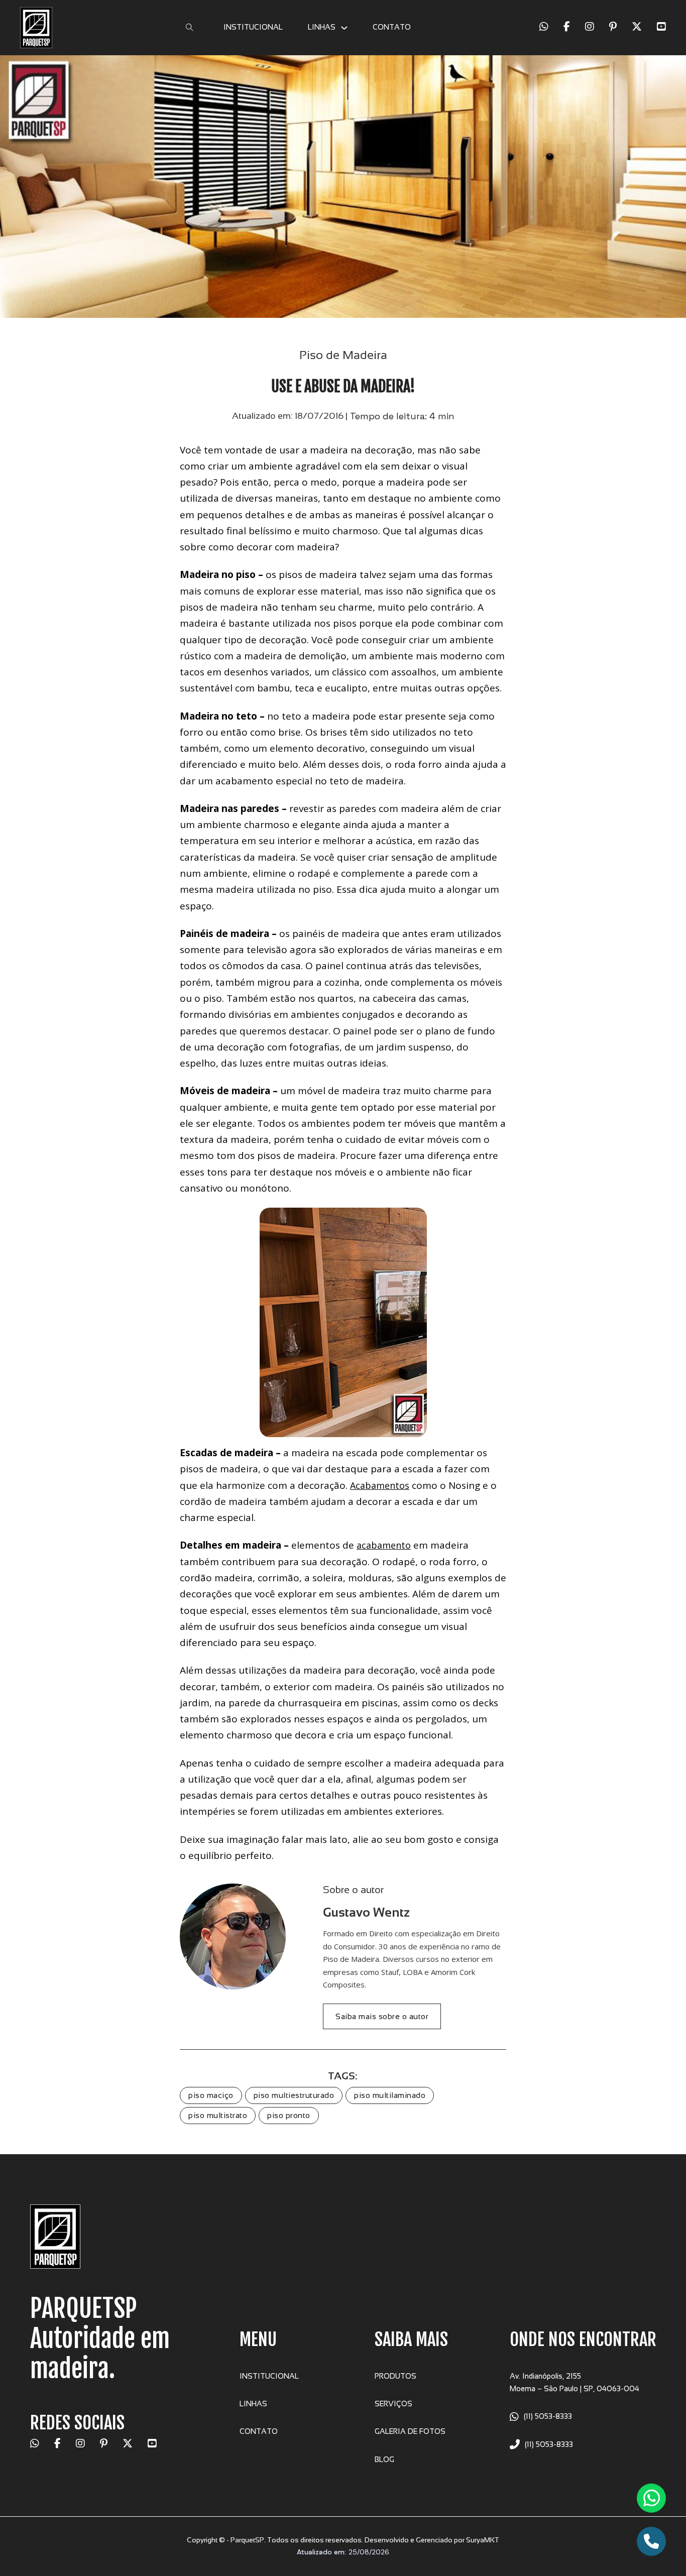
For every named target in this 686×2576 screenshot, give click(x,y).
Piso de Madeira (343, 355)
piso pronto (289, 2115)
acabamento (384, 1545)
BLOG (384, 2460)
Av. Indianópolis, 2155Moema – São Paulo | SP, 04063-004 (575, 2382)
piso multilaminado (390, 2095)
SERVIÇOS (393, 2404)
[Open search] (190, 28)
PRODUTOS (395, 2376)
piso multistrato (218, 2115)
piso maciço (211, 2095)
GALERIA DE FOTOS (410, 2431)
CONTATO (392, 27)
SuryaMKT (483, 2540)
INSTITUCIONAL (253, 27)
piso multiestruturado (294, 2095)
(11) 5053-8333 (548, 2416)
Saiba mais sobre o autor (382, 2016)
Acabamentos (380, 1485)
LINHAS (322, 27)
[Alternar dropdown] (344, 28)
